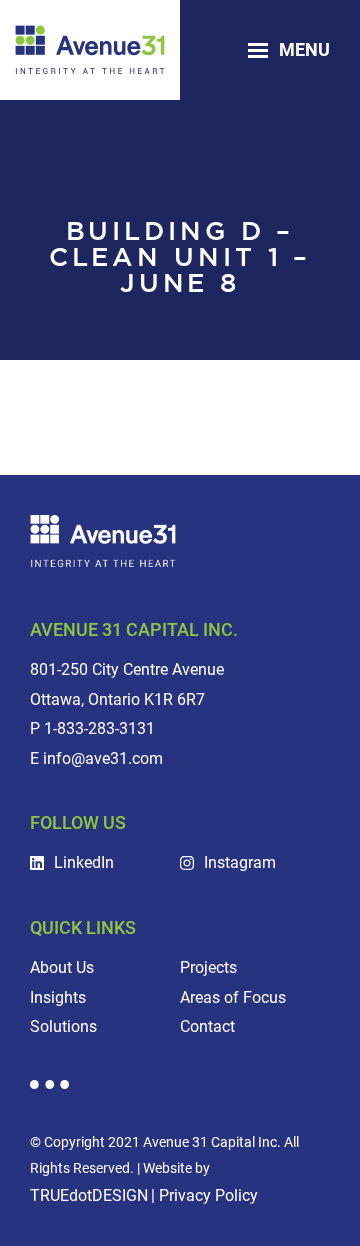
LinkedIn (84, 862)
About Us (62, 967)
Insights (58, 997)
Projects (208, 967)
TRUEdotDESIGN (89, 1195)
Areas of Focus (233, 997)
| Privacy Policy (204, 1195)
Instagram (240, 862)
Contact (207, 1026)
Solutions (63, 1026)
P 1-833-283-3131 (92, 728)
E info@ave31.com (96, 758)
